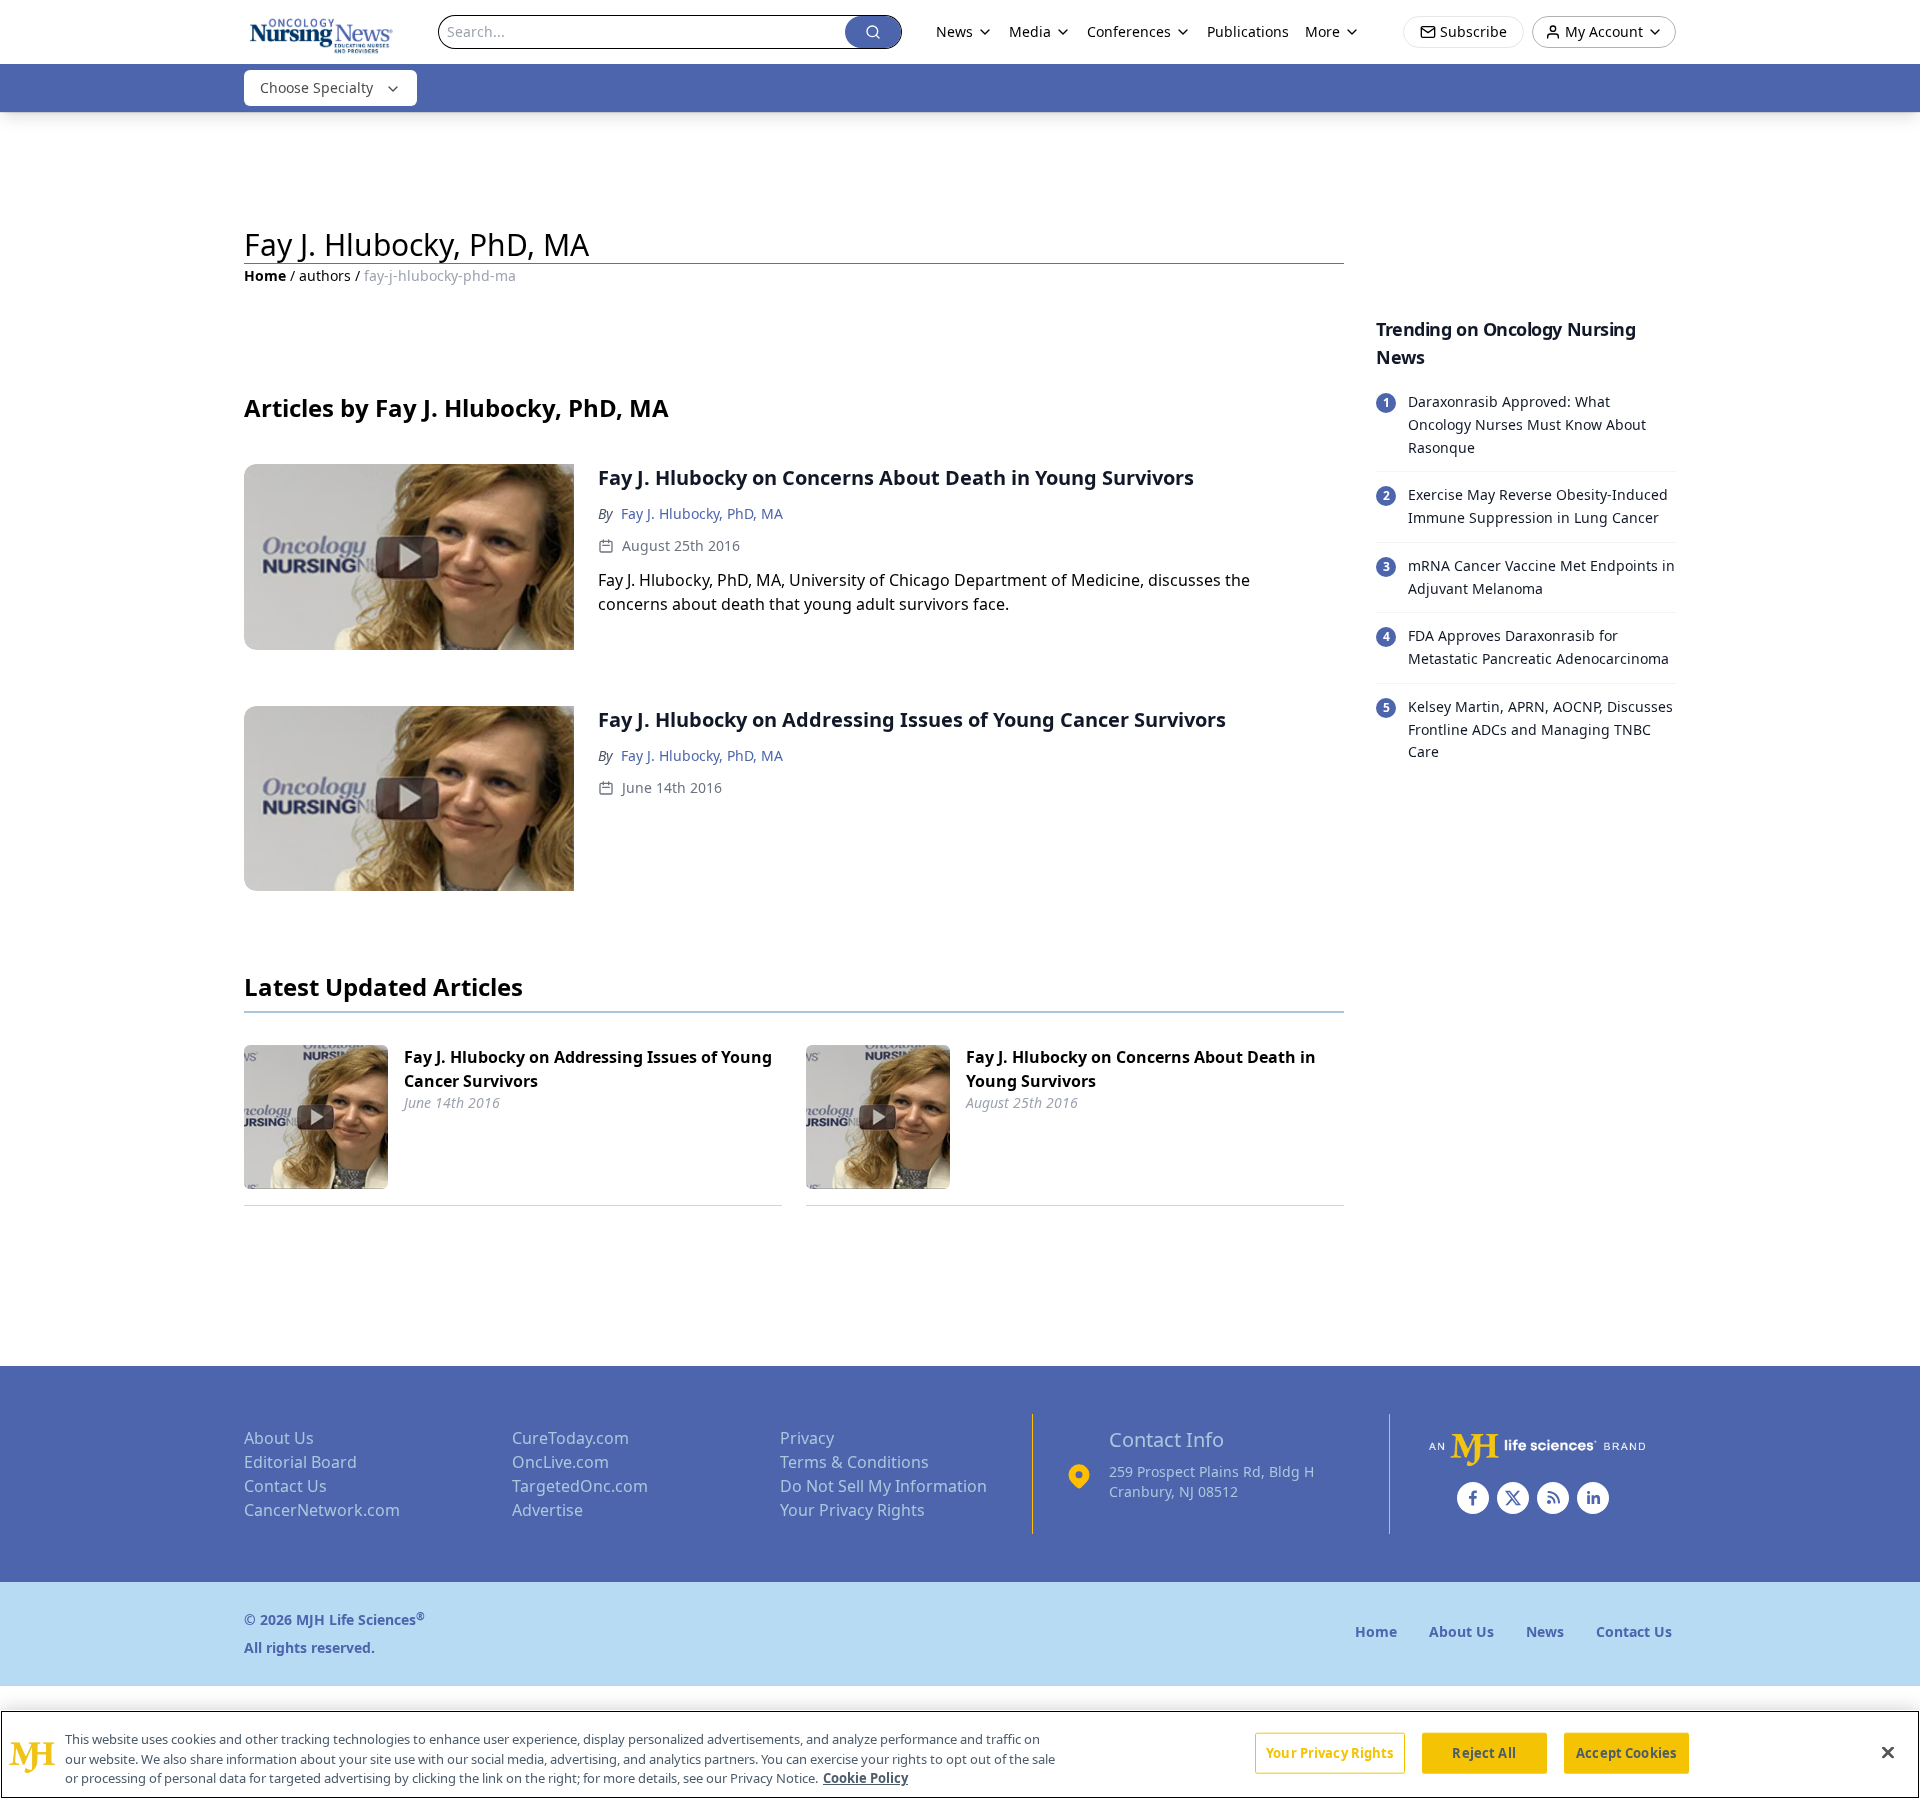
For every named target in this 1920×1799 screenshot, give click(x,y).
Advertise (547, 1510)
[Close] (1888, 1752)
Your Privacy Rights (852, 1510)
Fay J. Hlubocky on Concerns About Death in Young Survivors (1141, 1069)
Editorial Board (300, 1462)
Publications (1248, 31)
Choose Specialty (316, 87)
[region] (960, 1754)
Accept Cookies (1626, 1752)
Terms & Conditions (854, 1462)
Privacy (807, 1438)
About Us (279, 1438)
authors (325, 275)
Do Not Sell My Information (883, 1486)
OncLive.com (560, 1462)
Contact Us (285, 1486)
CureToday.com (570, 1438)
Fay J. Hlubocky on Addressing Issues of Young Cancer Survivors (588, 1069)
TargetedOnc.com (580, 1486)
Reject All (1483, 1752)
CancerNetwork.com (322, 1510)
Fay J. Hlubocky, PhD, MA (702, 513)
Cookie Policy (865, 1778)
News (954, 31)
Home (265, 275)
